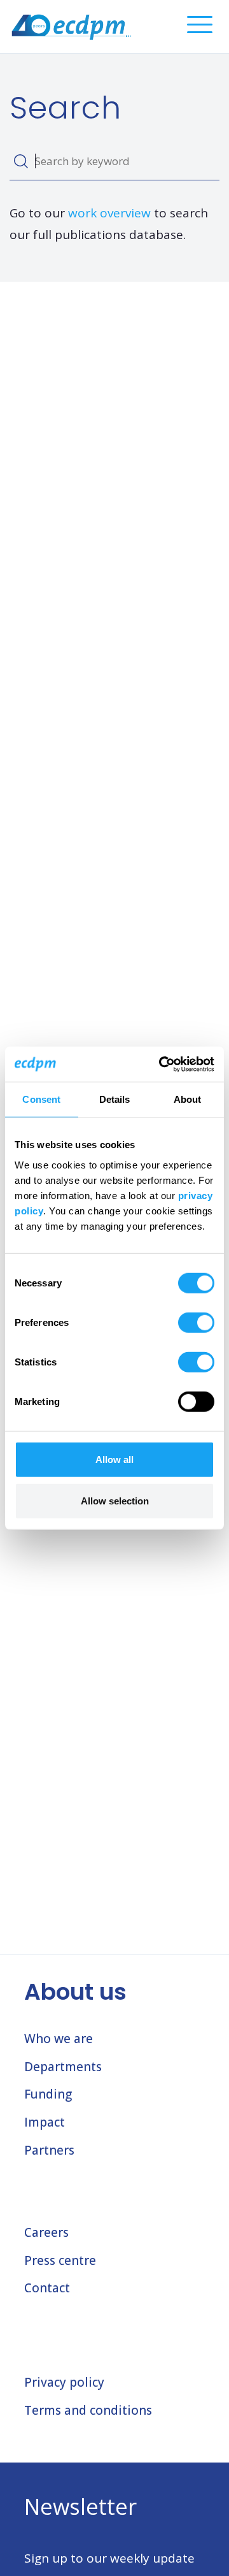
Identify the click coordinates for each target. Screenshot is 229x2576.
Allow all (114, 1459)
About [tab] (188, 1099)
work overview (109, 213)
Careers (46, 2232)
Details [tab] (115, 1099)
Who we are (59, 2039)
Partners (49, 2150)
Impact (45, 2122)
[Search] (21, 161)
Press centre (60, 2260)
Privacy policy (64, 2382)
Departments (63, 2067)
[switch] (196, 1322)
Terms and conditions (88, 2410)
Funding (48, 2094)
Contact (47, 2288)
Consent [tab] (41, 1099)
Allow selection (115, 1501)
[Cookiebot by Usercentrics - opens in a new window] (162, 1064)
